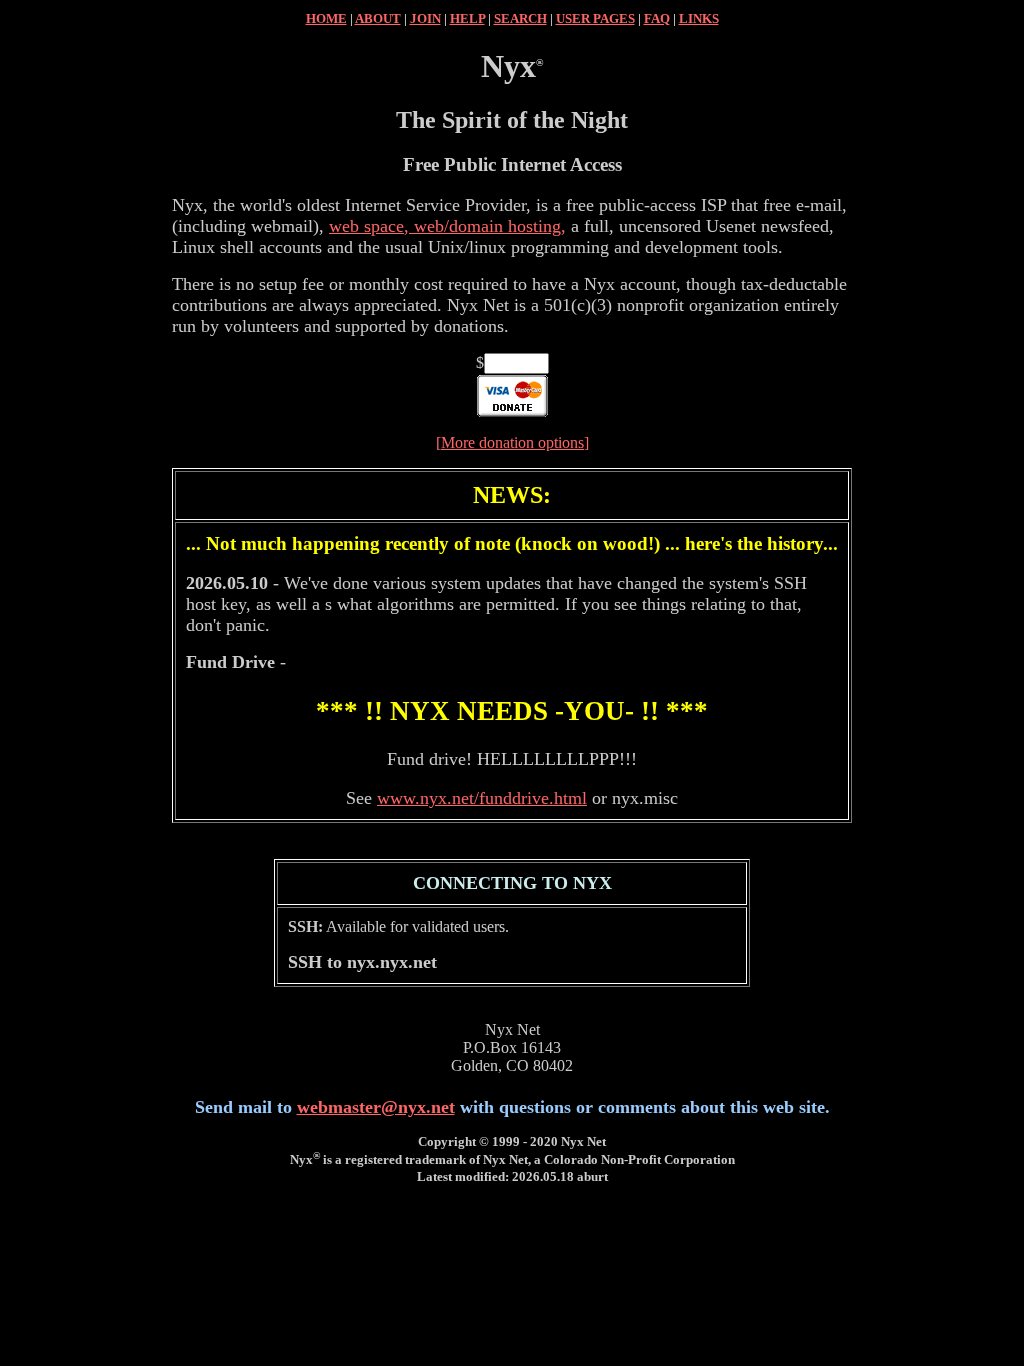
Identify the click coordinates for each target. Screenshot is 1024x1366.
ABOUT (378, 18)
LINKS (699, 18)
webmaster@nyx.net (376, 1107)
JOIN (425, 18)
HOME (326, 18)
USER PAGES (595, 18)
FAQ (657, 18)
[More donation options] (512, 442)
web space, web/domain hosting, (447, 226)
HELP (467, 18)
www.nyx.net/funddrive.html (482, 798)
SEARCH (520, 18)
